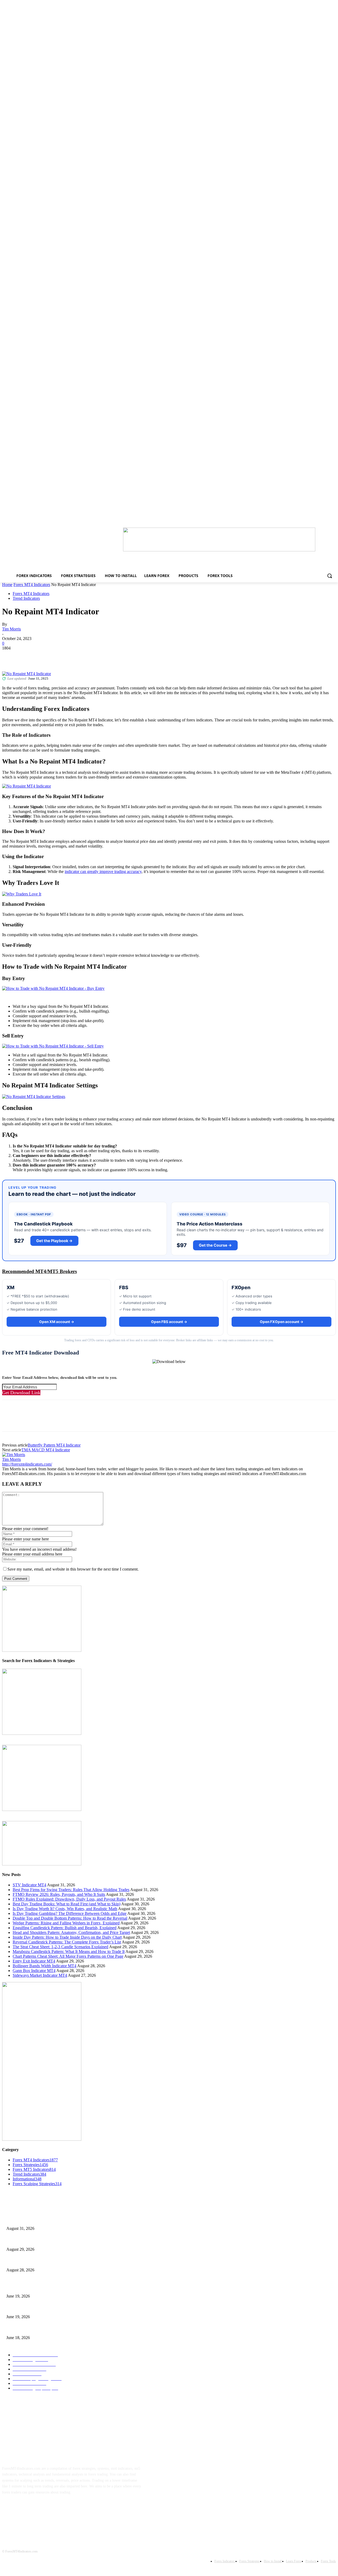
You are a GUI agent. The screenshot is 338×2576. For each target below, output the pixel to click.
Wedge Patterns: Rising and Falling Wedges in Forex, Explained (66, 1923)
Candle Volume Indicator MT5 (29, 2308)
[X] (30, 656)
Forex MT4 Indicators (32, 585)
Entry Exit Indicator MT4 (34, 1961)
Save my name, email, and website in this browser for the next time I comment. (73, 1569)
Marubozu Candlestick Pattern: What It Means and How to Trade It (69, 1952)
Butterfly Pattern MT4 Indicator (54, 1445)
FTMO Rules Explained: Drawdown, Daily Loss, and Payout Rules (69, 1899)
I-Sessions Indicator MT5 (25, 2287)
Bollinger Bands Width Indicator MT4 (44, 1966)
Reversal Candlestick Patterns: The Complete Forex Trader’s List (67, 1942)
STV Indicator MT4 (29, 1885)
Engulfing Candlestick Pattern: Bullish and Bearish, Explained (65, 1928)
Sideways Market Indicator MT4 (40, 1975)
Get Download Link (21, 1393)
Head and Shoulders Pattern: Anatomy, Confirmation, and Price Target (71, 1932)
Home (7, 585)
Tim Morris (11, 629)
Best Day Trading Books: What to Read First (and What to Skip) (67, 1904)
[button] (330, 576)
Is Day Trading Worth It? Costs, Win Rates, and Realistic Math (65, 1909)
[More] (87, 656)
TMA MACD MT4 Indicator (46, 1450)
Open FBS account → (169, 1322)
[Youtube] (59, 2509)
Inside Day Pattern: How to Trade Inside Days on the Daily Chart (67, 1937)
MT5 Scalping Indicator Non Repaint (34, 2329)
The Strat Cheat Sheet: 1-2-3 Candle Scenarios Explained (60, 1947)
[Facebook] (11, 656)
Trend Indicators (26, 598)
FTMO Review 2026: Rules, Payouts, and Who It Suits (59, 1894)
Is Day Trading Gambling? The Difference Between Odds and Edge (70, 1913)
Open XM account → (57, 1322)
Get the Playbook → (54, 1241)
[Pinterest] (49, 656)
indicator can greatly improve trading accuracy (103, 871)
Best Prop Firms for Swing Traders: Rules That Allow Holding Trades (71, 1890)
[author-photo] (14, 1455)
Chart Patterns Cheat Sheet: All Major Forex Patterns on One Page (68, 1956)
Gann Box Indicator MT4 (34, 1971)
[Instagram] (26, 2509)
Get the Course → (215, 1245)
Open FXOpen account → (282, 1322)
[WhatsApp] (68, 656)
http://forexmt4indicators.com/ (27, 1464)
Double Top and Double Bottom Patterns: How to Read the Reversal (70, 1918)
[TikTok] (42, 2509)
